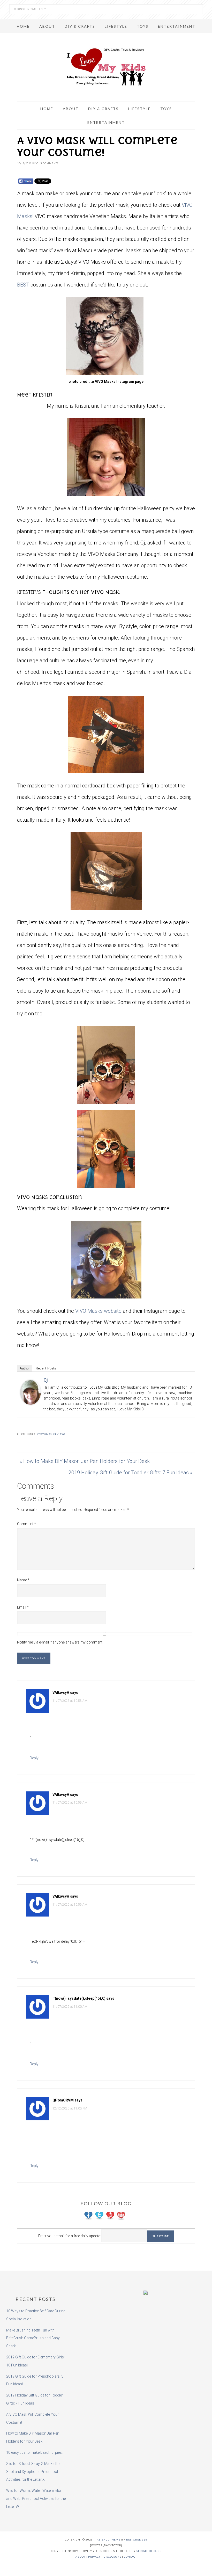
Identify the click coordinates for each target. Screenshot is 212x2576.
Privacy (94, 2557)
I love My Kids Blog (106, 67)
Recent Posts (46, 1368)
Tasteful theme (108, 2539)
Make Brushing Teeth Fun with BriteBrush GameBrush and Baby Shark (33, 2338)
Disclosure (112, 2557)
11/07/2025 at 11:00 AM (70, 2007)
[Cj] (31, 1402)
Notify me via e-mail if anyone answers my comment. (60, 1642)
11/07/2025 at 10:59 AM (70, 1803)
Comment (26, 1524)
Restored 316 (137, 2539)
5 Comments (49, 163)
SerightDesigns (149, 2551)
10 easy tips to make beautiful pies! (34, 2452)
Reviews (59, 1434)
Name (23, 1580)
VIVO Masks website (98, 1311)
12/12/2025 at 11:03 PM (70, 2108)
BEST (23, 285)
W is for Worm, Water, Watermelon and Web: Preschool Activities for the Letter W (36, 2499)
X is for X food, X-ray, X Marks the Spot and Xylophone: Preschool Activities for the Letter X (33, 2472)
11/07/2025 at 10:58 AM (70, 1701)
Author (25, 1368)
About (81, 2557)
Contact (130, 2557)
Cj (46, 1380)
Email (23, 1607)
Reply (34, 1758)
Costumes (44, 1434)
